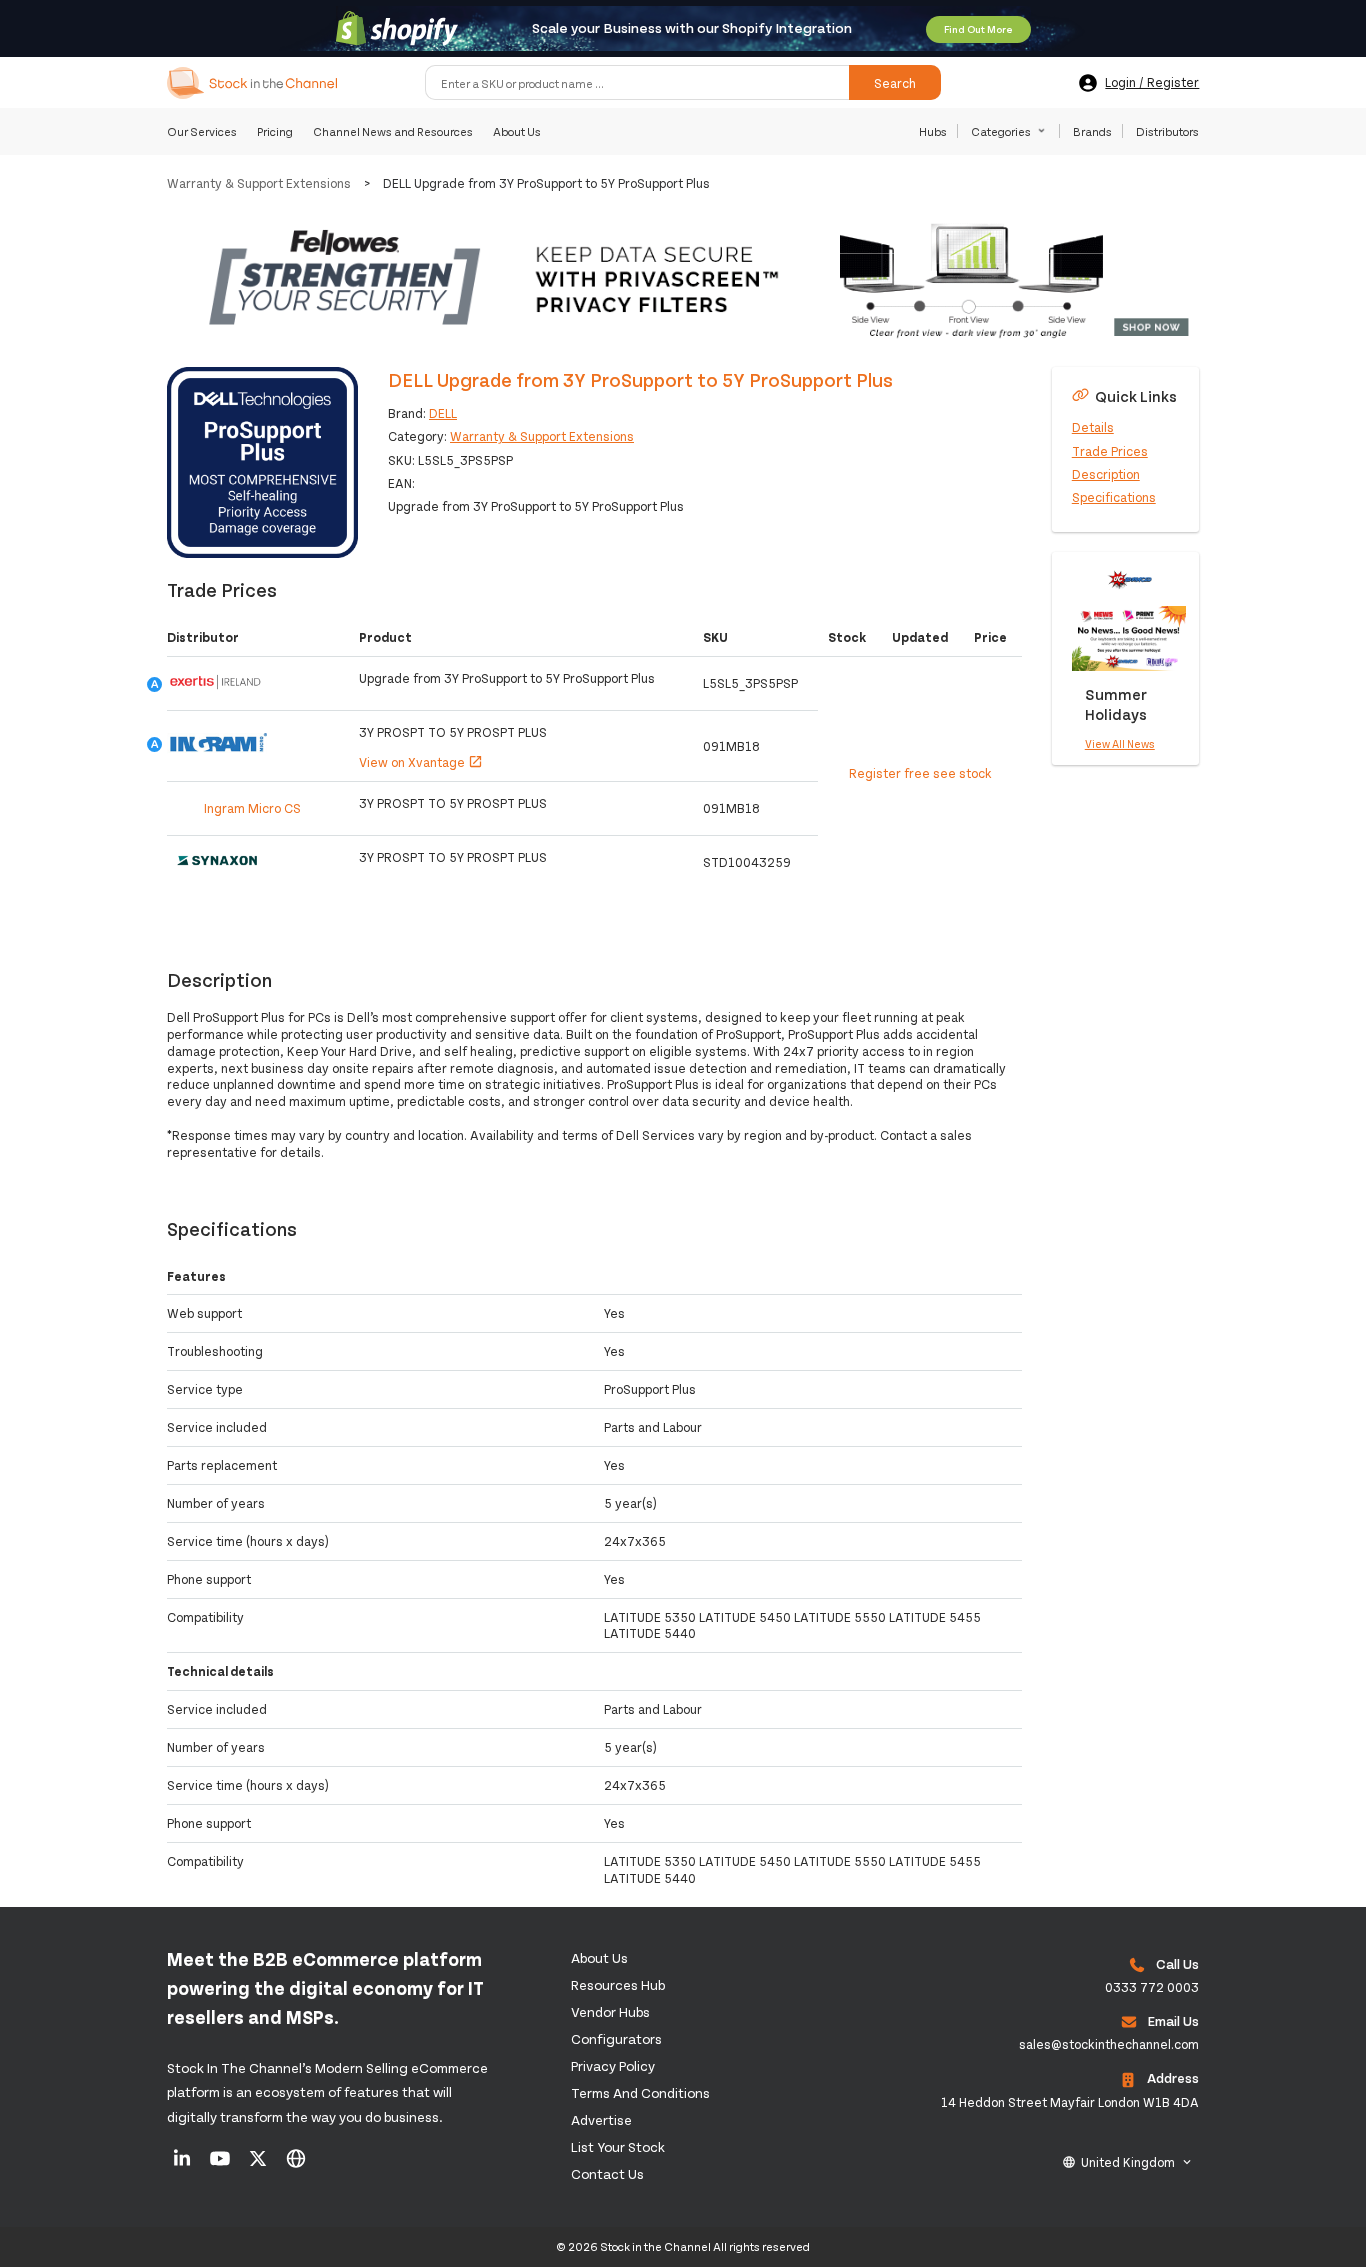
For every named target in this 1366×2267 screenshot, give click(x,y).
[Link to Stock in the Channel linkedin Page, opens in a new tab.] (183, 2165)
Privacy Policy (613, 2065)
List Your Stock (618, 2146)
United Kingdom (1128, 2162)
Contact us (607, 2173)
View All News (1120, 743)
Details (1093, 427)
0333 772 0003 (1152, 1987)
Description (1106, 473)
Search (895, 83)
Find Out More (978, 29)
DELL (443, 413)
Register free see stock (920, 773)
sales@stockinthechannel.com (1109, 2044)
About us (599, 1957)
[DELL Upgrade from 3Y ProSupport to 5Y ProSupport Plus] (262, 462)
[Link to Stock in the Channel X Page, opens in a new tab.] (259, 2165)
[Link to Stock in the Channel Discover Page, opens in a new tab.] (296, 2165)
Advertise (601, 2119)
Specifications (1114, 497)
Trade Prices (1110, 450)
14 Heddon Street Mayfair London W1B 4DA (1070, 2102)
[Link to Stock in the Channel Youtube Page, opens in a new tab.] (221, 2165)
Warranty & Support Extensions (259, 183)
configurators (616, 2038)
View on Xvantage (421, 762)
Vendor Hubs (610, 2011)
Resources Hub (618, 1984)
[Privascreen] (683, 281)
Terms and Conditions (640, 2092)
